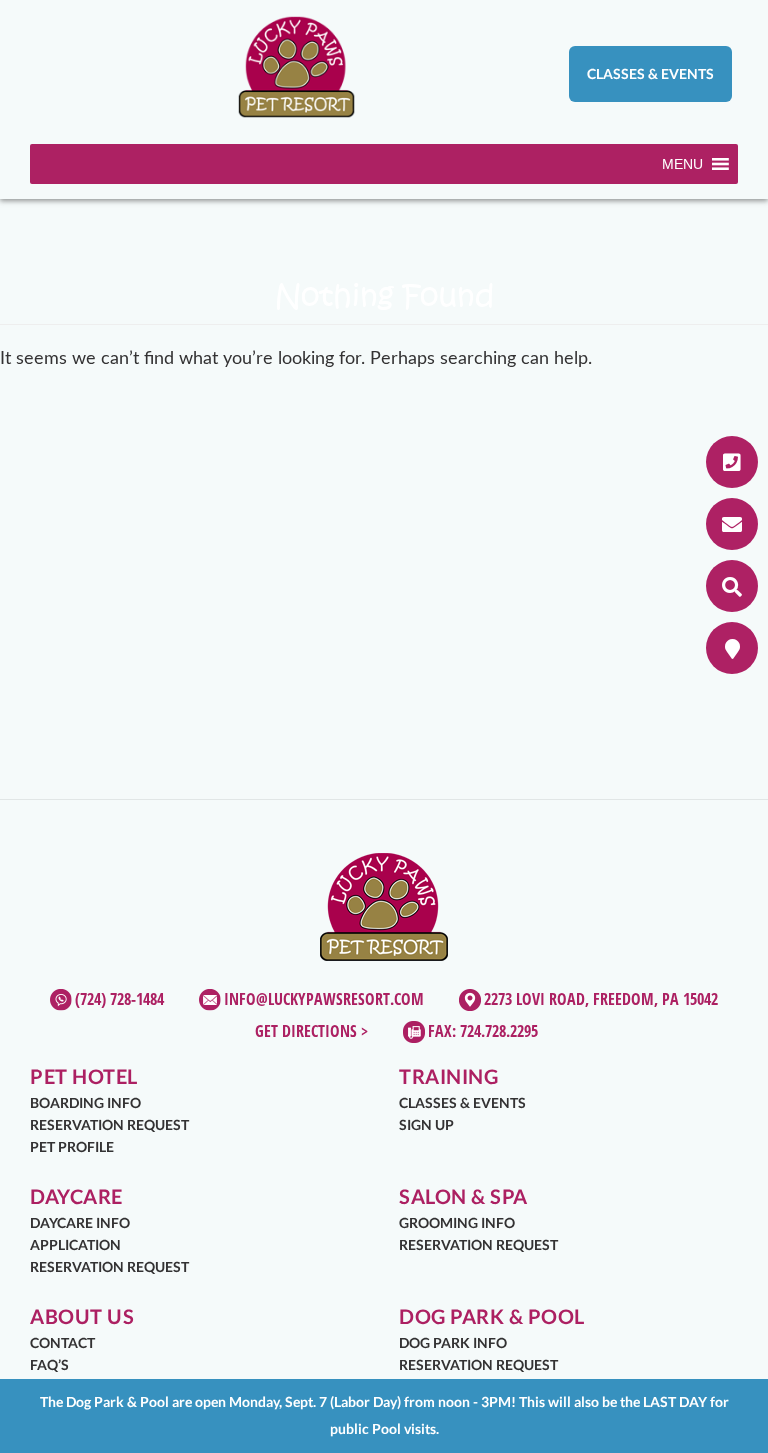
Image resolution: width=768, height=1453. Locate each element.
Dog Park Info (453, 1342)
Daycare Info (80, 1222)
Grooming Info (457, 1222)
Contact (62, 1342)
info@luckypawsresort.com (324, 999)
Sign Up (426, 1124)
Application (75, 1244)
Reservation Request (109, 1124)
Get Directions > (311, 1031)
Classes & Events (650, 73)
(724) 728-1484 (119, 999)
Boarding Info (85, 1102)
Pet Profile (72, 1146)
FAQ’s (49, 1364)
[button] (682, 164)
